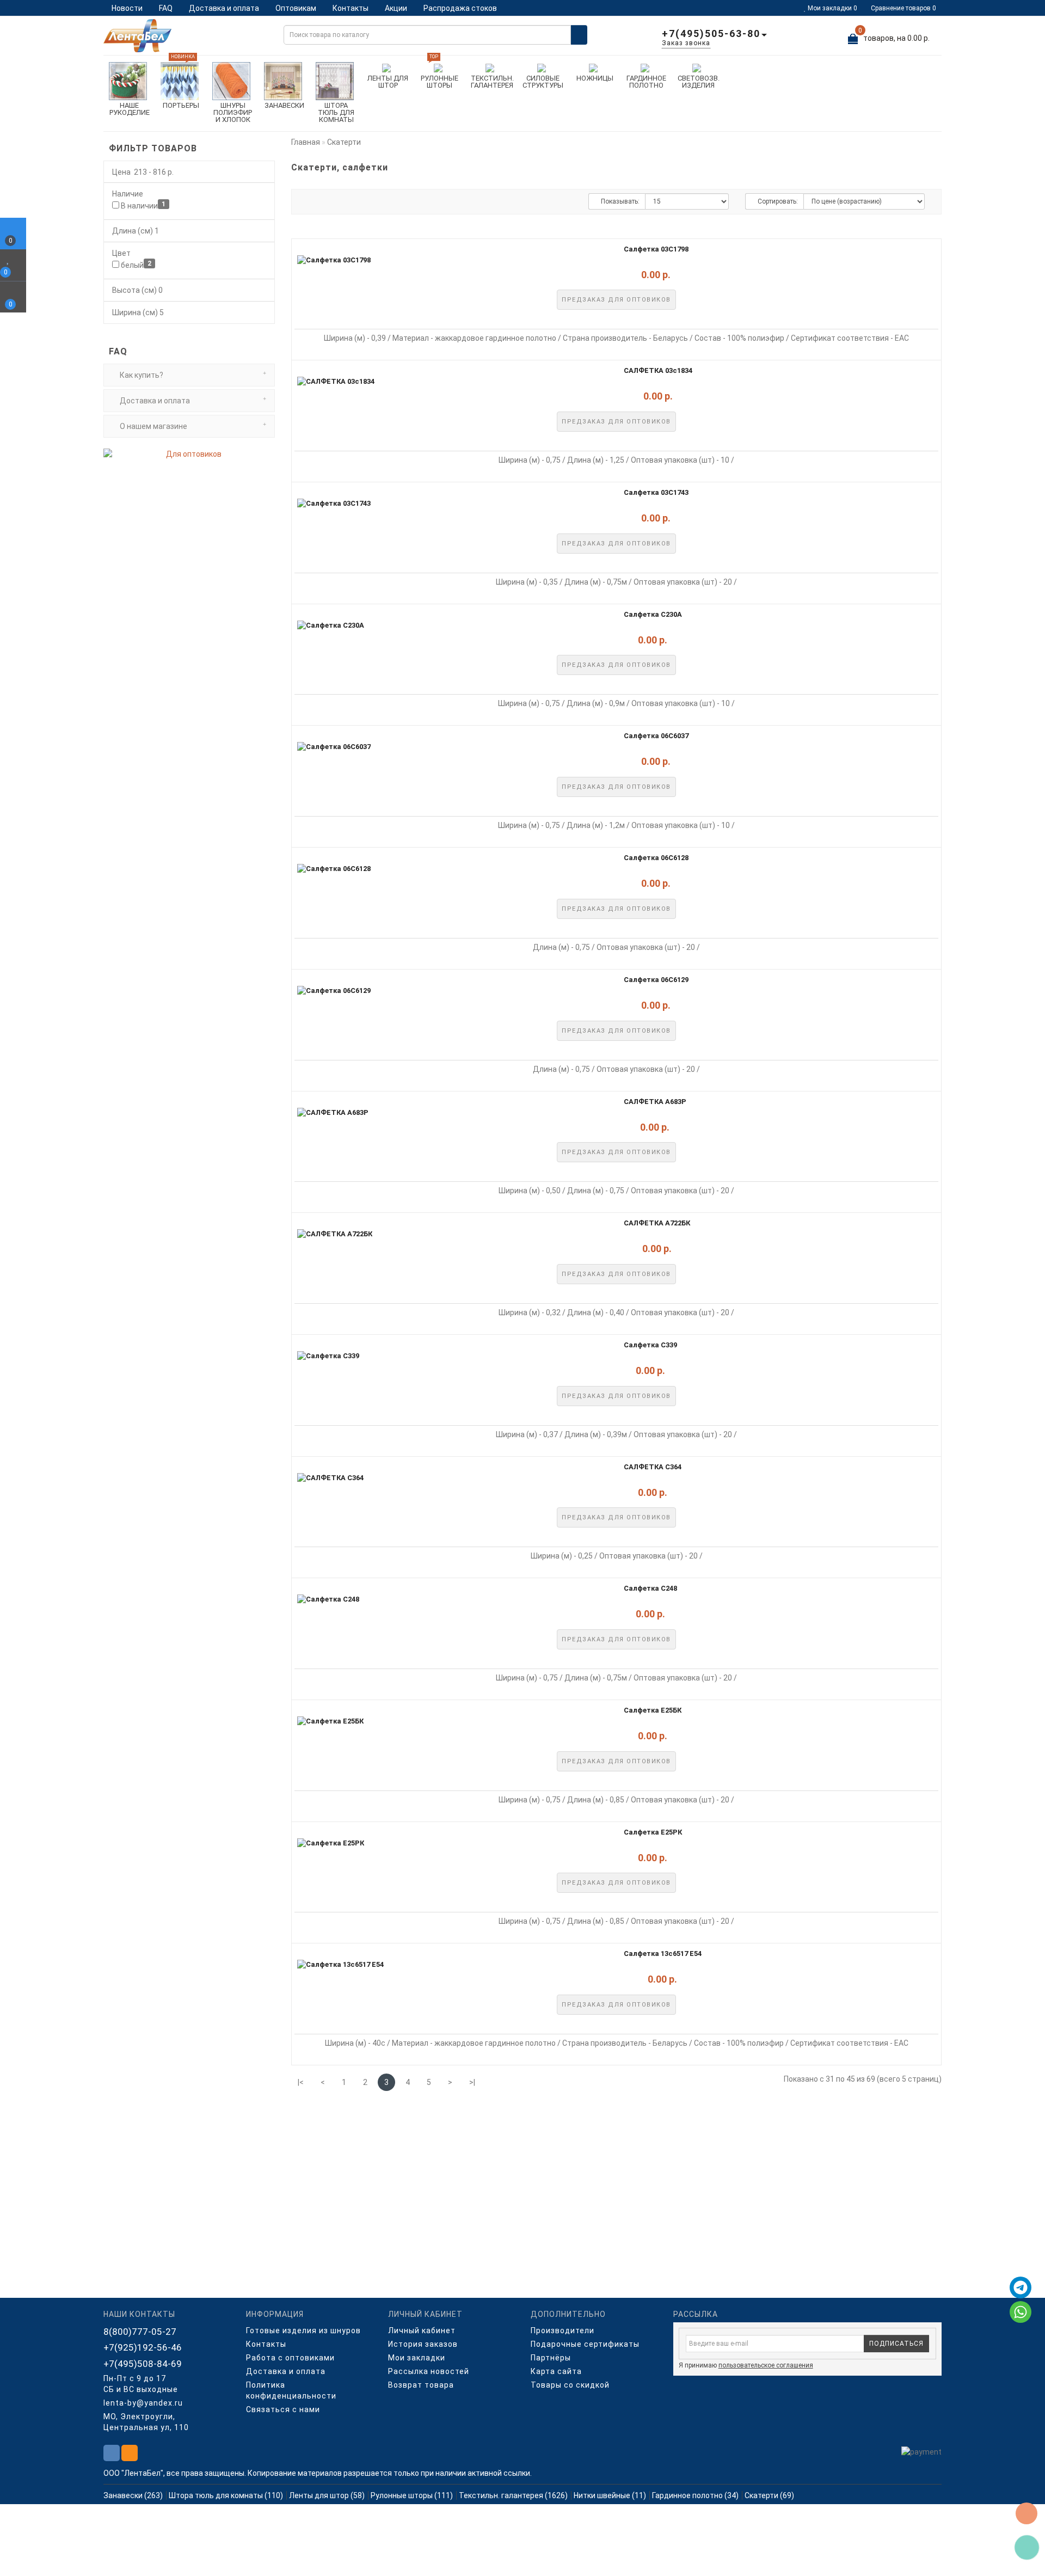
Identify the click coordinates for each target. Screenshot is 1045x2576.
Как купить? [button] (141, 375)
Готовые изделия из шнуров (303, 2330)
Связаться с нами (283, 2409)
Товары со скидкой (570, 2385)
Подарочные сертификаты (585, 2344)
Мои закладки (417, 2358)
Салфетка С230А (653, 614)
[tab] (189, 375)
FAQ (166, 8)
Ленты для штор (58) (327, 2495)
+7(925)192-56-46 (143, 2347)
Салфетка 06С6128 (656, 858)
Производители (563, 2330)
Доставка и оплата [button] (154, 401)
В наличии (142, 205)
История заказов (423, 2344)
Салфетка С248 (650, 1588)
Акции (396, 8)
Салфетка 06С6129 (656, 980)
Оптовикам (296, 8)
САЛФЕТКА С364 (653, 1467)
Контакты (351, 8)
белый (135, 265)
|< (301, 2082)
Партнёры (551, 2358)
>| (472, 2082)
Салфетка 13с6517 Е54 (663, 1954)
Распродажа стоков (460, 8)
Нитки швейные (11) (610, 2495)
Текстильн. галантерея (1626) (513, 2495)
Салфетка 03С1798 (656, 249)
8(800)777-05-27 (140, 2332)
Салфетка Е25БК (653, 1710)
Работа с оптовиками (290, 2358)
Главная (306, 142)
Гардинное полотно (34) (695, 2495)
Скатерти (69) (769, 2495)
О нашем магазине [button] (153, 426)
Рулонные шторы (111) (412, 2495)
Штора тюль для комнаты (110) (226, 2495)
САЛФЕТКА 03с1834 (658, 370)
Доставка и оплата (224, 8)
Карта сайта (556, 2371)
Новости (127, 8)
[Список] (309, 202)
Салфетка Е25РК (653, 1832)
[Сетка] (328, 202)
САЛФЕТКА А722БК (657, 1223)
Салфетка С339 (650, 1345)
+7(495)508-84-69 (143, 2364)
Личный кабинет (422, 2330)
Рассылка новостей (429, 2371)
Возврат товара (421, 2385)
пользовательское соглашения (766, 2365)
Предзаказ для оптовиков (616, 300)
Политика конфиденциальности (291, 2390)
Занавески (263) (133, 2495)
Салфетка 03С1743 (656, 492)
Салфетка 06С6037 (656, 736)
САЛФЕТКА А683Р (655, 1102)
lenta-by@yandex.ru (143, 2403)
